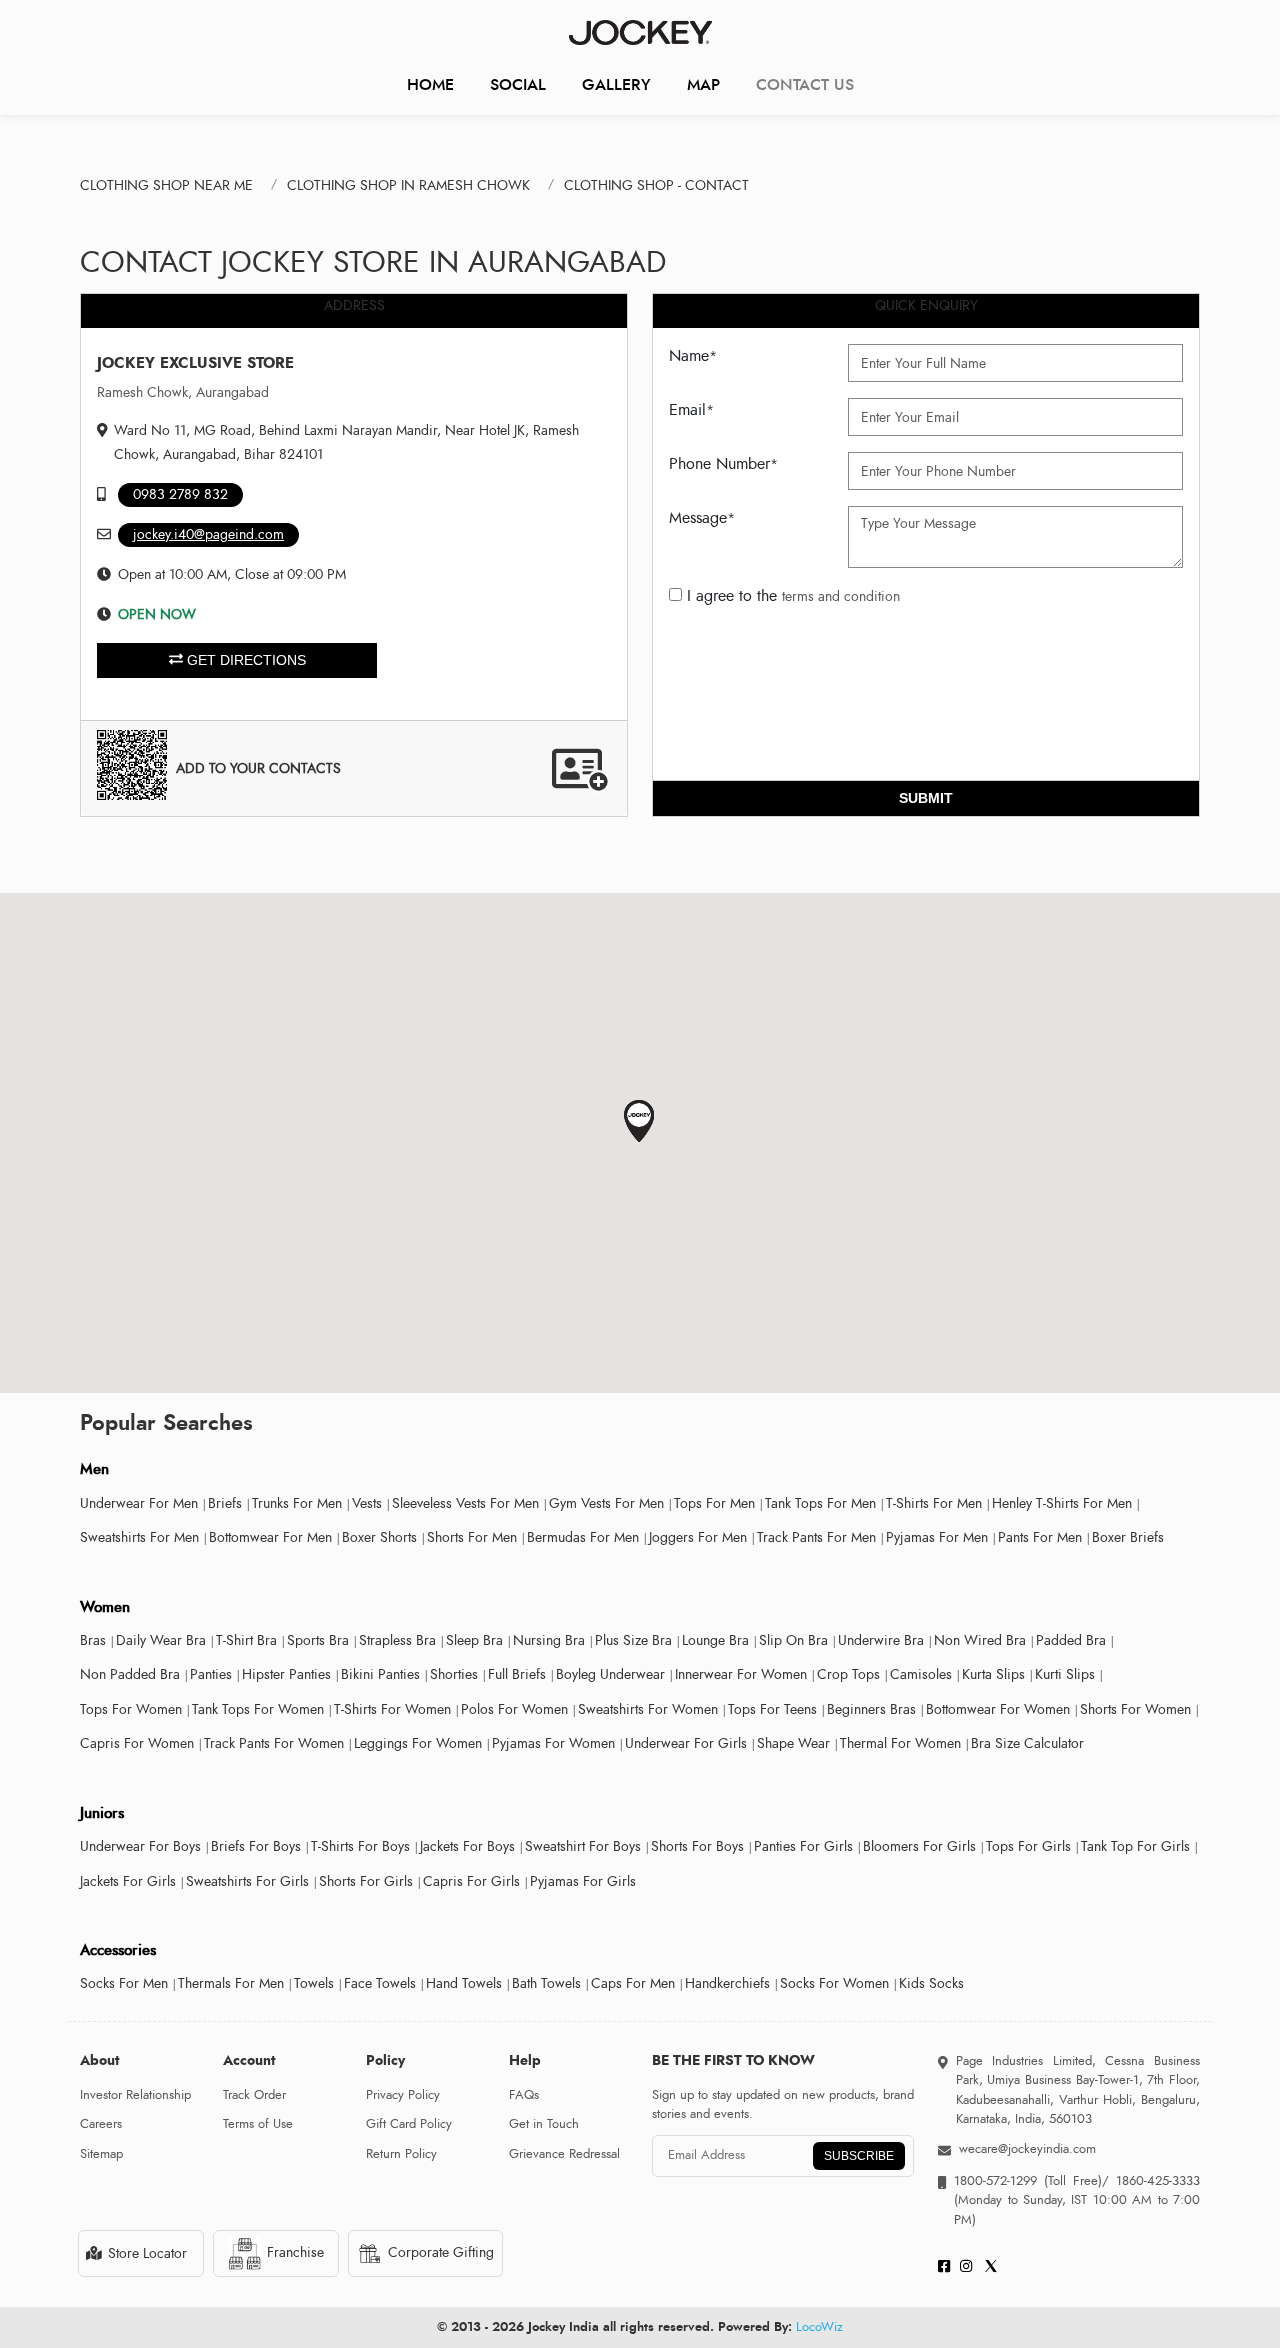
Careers (101, 2124)
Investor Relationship (135, 2095)
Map (703, 84)
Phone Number (723, 464)
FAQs (524, 2095)
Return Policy (401, 2154)
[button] (639, 1121)
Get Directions (244, 660)
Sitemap (101, 2154)
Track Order (254, 2095)
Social (518, 84)
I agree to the (791, 596)
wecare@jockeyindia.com (1027, 2149)
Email (691, 410)
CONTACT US (805, 84)
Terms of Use (258, 2124)
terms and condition (841, 596)
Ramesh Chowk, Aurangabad (183, 392)
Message (702, 518)
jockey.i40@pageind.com (208, 534)
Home (430, 84)
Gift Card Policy (409, 2124)
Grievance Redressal (564, 2154)
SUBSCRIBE (859, 2156)
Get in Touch (544, 2124)
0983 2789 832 (180, 494)
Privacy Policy (403, 2095)
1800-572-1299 (995, 2181)
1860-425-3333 (1154, 2181)
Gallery (616, 84)
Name (693, 356)
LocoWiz (819, 2327)
